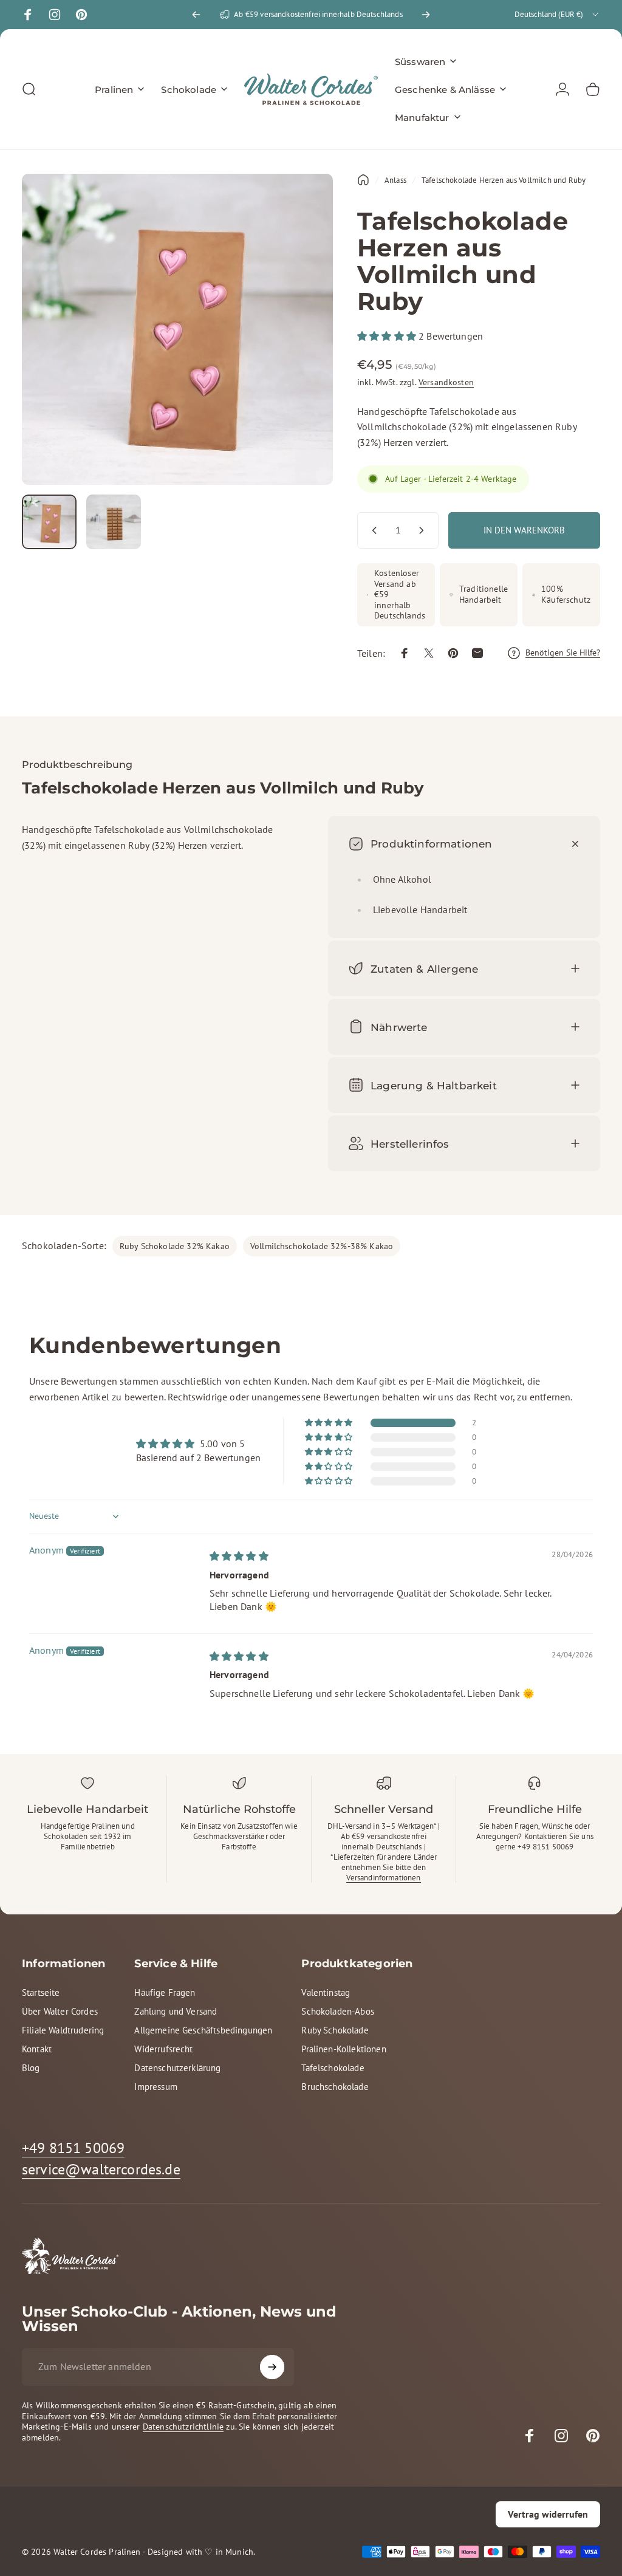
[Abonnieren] (272, 2367)
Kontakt (37, 2049)
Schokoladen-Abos (338, 2011)
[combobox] (557, 15)
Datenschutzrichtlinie (183, 2427)
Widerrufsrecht (163, 2049)
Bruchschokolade (335, 2087)
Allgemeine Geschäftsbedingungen (203, 2030)
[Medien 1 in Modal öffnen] (177, 329)
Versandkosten (446, 382)
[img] (239, 1556)
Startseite (41, 1992)
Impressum (155, 2087)
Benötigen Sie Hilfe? (563, 653)
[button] (388, 336)
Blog (31, 2068)
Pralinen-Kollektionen (343, 2049)
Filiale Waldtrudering (63, 2030)
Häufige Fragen (165, 1992)
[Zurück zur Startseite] (363, 180)
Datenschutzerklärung (177, 2068)
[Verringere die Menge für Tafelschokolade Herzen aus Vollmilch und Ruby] (372, 530)
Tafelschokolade (333, 2068)
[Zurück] (196, 15)
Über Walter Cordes (60, 2011)
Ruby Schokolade (335, 2030)
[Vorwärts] (426, 15)
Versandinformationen (383, 1878)
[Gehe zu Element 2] (114, 522)
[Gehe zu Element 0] (49, 522)
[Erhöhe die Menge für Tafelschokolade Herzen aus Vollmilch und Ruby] (424, 530)
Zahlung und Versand (176, 2011)
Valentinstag (326, 1992)
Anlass (395, 180)
